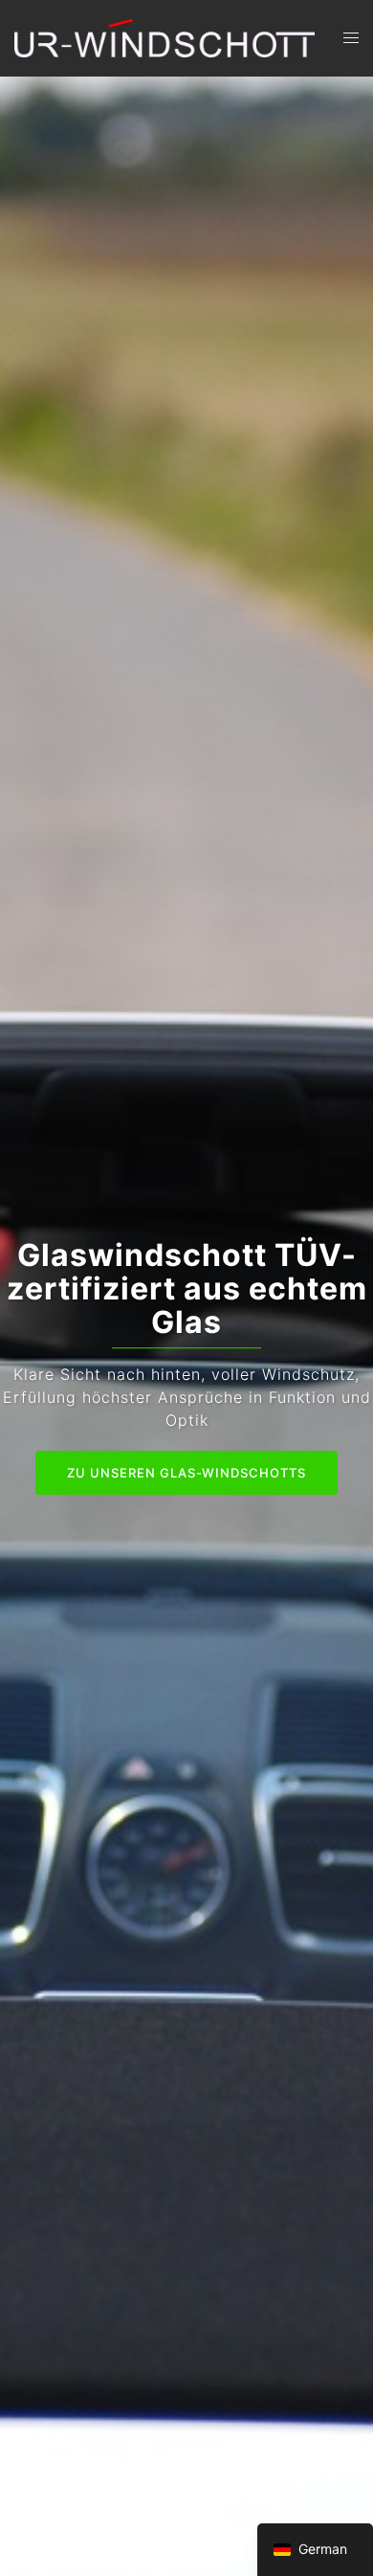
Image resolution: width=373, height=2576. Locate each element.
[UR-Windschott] (165, 36)
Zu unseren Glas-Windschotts (186, 1474)
